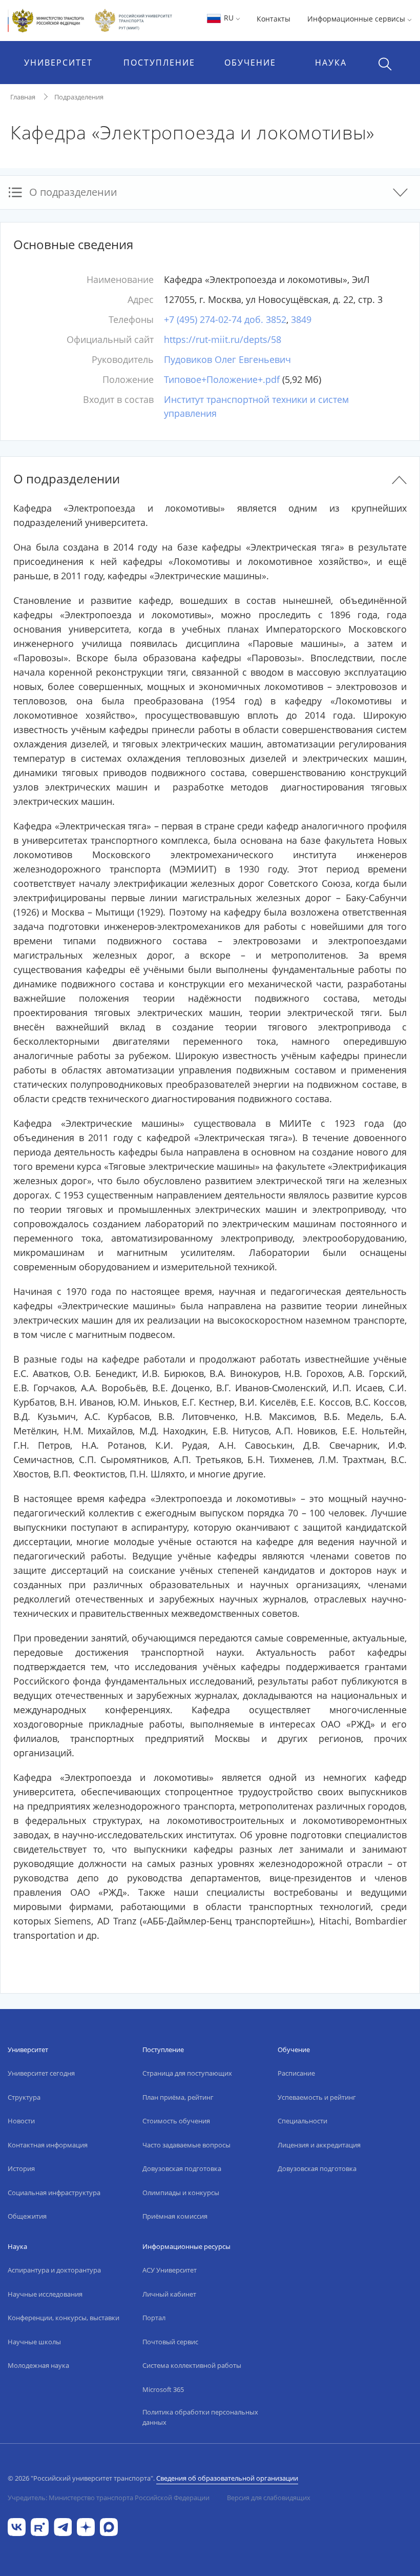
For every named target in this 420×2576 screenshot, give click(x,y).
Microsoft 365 (163, 2389)
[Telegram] (63, 2526)
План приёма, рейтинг (178, 2097)
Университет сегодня (41, 2073)
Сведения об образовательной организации (227, 2478)
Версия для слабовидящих (269, 2498)
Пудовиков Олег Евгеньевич (227, 359)
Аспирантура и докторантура (54, 2270)
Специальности (302, 2121)
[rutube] (40, 2526)
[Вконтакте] (17, 2526)
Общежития (27, 2216)
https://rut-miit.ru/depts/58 (223, 339)
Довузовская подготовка (182, 2168)
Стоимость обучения (176, 2121)
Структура (24, 2097)
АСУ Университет (170, 2270)
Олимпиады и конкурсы (181, 2193)
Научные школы (34, 2342)
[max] (109, 2526)
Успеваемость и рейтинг (317, 2097)
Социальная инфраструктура (54, 2193)
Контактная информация (48, 2145)
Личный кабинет (169, 2294)
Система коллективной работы (192, 2365)
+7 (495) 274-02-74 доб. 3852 (225, 319)
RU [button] (229, 18)
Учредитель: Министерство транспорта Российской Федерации (109, 2498)
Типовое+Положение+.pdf (222, 379)
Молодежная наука (38, 2365)
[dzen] (86, 2526)
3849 (301, 319)
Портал (154, 2318)
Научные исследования (45, 2294)
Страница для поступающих (187, 2073)
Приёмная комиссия (175, 2216)
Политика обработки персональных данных (200, 2417)
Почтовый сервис (170, 2342)
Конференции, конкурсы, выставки (64, 2318)
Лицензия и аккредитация (319, 2145)
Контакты (274, 19)
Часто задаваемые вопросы (186, 2145)
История (21, 2168)
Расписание (296, 2073)
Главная (23, 97)
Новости (21, 2121)
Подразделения (79, 97)
